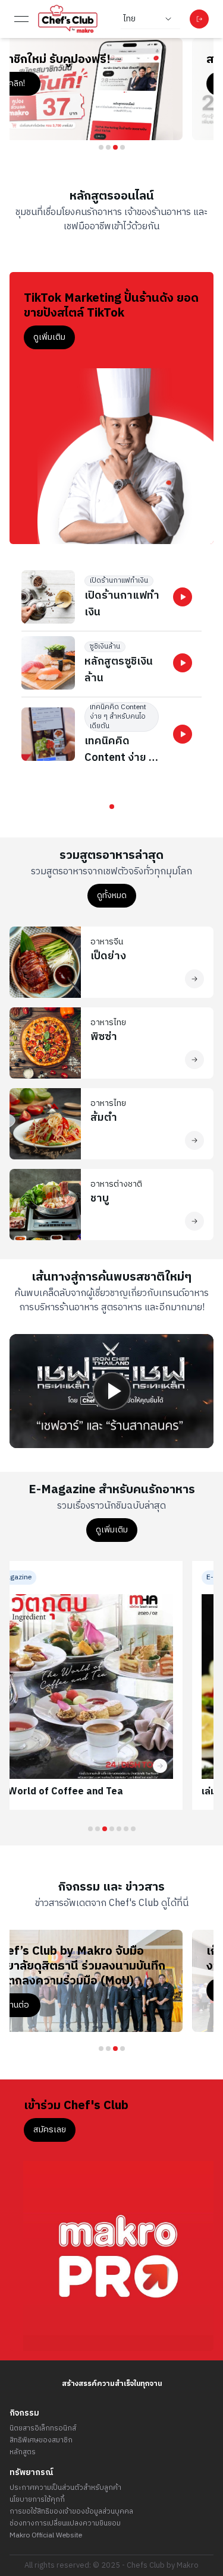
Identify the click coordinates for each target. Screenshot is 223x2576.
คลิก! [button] (48, 83)
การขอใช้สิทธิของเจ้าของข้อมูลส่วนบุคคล (71, 2512)
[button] (183, 597)
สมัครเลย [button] (50, 2130)
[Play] (112, 1391)
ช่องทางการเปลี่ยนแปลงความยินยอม (65, 2524)
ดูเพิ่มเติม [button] (49, 337)
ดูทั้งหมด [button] (112, 895)
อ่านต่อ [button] (48, 1990)
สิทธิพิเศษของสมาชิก (41, 2441)
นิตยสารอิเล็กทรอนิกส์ (43, 2429)
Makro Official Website (46, 2536)
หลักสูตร (23, 2452)
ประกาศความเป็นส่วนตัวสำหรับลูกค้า (65, 2488)
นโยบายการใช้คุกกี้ (37, 2500)
